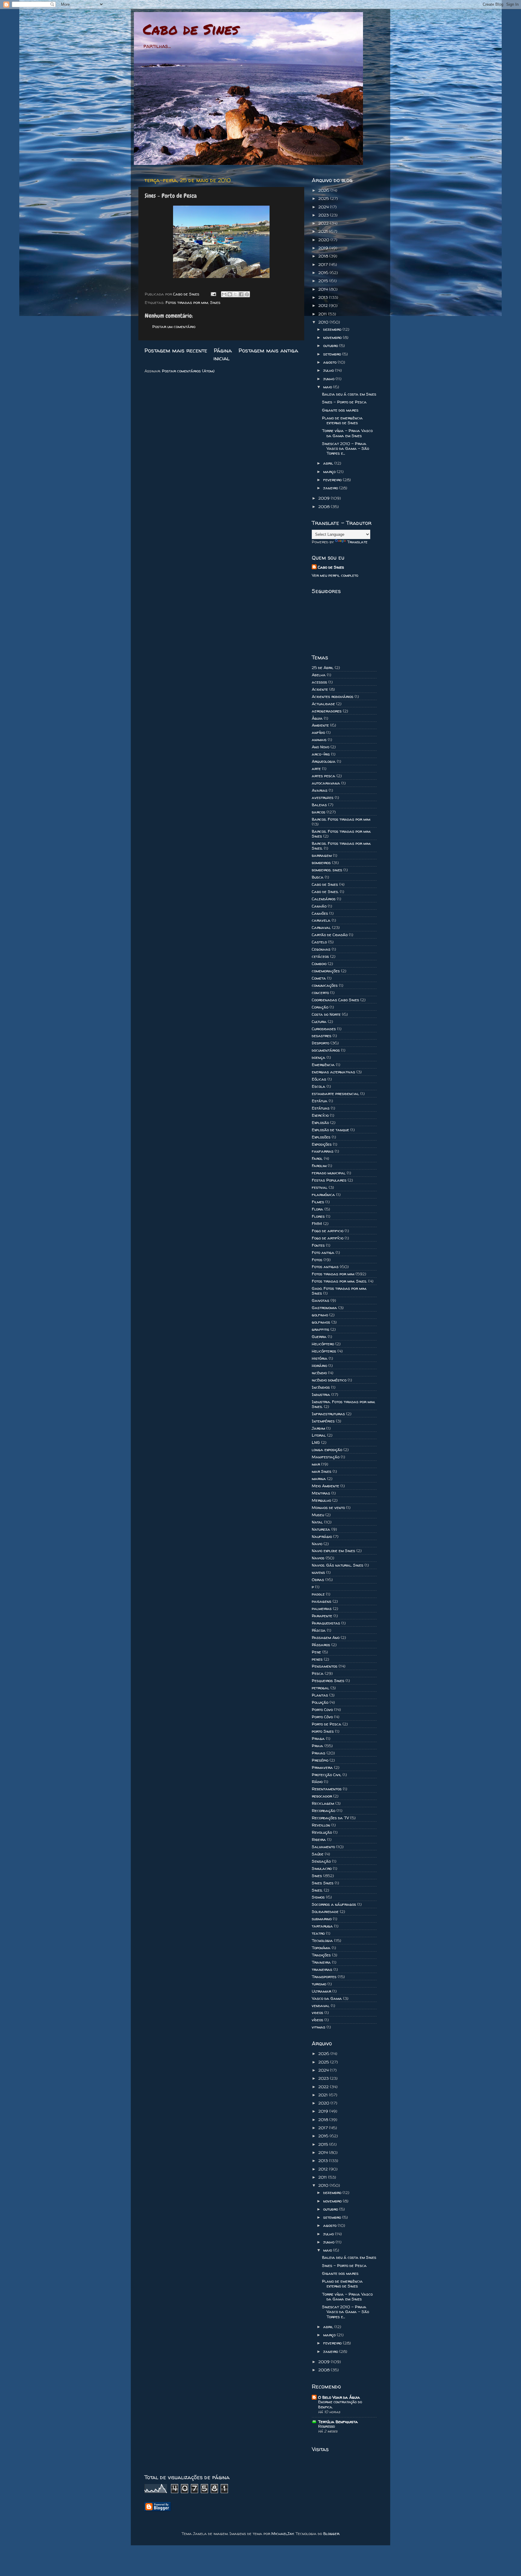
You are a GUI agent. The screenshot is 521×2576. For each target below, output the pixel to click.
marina (319, 1479)
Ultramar (321, 1991)
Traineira (321, 1962)
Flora (317, 1209)
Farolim (319, 1166)
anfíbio (318, 732)
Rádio (317, 1782)
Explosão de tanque (330, 1130)
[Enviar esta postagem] (213, 294)
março (330, 472)
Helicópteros (324, 1351)
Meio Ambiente (325, 1486)
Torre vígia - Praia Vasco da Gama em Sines (347, 433)
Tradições (321, 1955)
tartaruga (322, 1926)
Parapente (322, 1616)
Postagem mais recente (176, 350)
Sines (215, 302)
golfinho (320, 1315)
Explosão (320, 1122)
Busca (318, 877)
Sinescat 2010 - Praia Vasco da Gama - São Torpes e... (346, 448)
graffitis (320, 1329)
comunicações (325, 985)
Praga (318, 1738)
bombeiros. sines (327, 870)
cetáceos (320, 956)
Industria (321, 1394)
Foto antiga (323, 1252)
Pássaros (321, 1645)
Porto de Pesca (327, 1724)
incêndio (319, 1373)
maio (328, 387)
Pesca (318, 1673)
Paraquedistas (326, 1623)
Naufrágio (322, 1536)
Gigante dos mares (340, 410)
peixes (317, 1659)
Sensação (321, 1861)
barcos (319, 812)
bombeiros (321, 863)
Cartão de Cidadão (330, 935)
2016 (324, 273)
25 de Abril (323, 668)
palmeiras (322, 1608)
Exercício (320, 1115)
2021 (324, 231)
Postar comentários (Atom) (188, 371)
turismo (319, 1984)
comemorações (326, 971)
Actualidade (323, 704)
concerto (320, 993)
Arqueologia (324, 761)
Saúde (318, 1854)
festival (320, 1187)
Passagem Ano (326, 1637)
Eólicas (319, 1079)
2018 (324, 256)
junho (329, 379)
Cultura (319, 1021)
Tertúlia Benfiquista (338, 2422)
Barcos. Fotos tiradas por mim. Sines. (341, 846)
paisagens (322, 1601)
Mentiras (321, 1493)
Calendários (324, 899)
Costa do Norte (326, 1014)
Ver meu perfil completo (335, 575)
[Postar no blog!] (230, 294)
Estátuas (321, 1108)
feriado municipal (329, 1173)
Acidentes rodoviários (333, 696)
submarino (322, 1919)
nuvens (318, 1572)
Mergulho (321, 1500)
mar (316, 1464)
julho (329, 370)
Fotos (317, 1260)
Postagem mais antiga (268, 350)
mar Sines (322, 1471)
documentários (326, 1050)
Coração (320, 1007)
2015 (324, 281)
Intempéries (323, 1421)
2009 (325, 498)
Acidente (320, 689)
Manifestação (326, 1457)
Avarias (320, 790)
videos (317, 2012)
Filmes (318, 1202)
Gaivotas (320, 1300)
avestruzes (323, 797)
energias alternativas (333, 1072)
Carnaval (321, 927)
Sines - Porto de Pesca (344, 402)
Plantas (320, 1695)
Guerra (319, 1337)
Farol (317, 1158)
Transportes (324, 1977)
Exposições (322, 1144)
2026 (324, 190)
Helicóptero (323, 1344)
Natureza (321, 1529)
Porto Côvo (322, 1717)
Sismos (318, 1897)
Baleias (319, 805)
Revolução (322, 1832)
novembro (333, 337)
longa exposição (327, 1450)
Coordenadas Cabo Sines (335, 1000)
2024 (324, 207)
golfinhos (321, 1322)
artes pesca (324, 776)
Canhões (320, 913)
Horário (319, 1365)
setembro (333, 354)
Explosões (321, 1137)
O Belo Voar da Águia (339, 2397)
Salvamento (323, 1847)
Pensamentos (325, 1666)
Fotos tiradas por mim (187, 302)
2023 (324, 215)
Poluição (320, 1702)
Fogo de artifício (328, 1238)
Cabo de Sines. (325, 892)
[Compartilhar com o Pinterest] (247, 294)
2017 (324, 264)
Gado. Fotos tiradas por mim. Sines (339, 1291)
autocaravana (326, 783)
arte (316, 769)
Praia (317, 1746)
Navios (318, 1558)
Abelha (319, 675)
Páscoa (319, 1630)
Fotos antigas (325, 1267)
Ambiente (320, 725)
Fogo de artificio (328, 1231)
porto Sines (323, 1731)
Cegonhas (321, 949)
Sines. (317, 1890)
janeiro (331, 488)
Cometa (319, 978)
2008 (325, 507)
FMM (317, 1223)
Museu (318, 1515)
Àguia (317, 718)
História (320, 1358)
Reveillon (321, 1825)
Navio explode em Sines (333, 1551)
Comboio (319, 964)
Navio (317, 1544)
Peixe (316, 1652)
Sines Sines (323, 1883)
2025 (324, 198)
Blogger (331, 2533)
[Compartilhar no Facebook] (241, 294)
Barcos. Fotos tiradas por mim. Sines (341, 834)
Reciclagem (323, 1803)
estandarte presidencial (335, 1094)
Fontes (318, 1245)
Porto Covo (322, 1709)
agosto (330, 362)
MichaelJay (283, 2533)
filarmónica (323, 1195)
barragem (322, 855)
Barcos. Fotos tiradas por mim (341, 819)
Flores (318, 1216)
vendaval (321, 2006)
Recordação (324, 1810)
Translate (357, 542)
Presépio (320, 1760)
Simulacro (322, 1868)
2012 (324, 305)
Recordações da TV (330, 1818)
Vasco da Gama (327, 1998)
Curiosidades (324, 1029)
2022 (324, 223)
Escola (319, 1086)
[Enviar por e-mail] (224, 294)
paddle (318, 1594)
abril (329, 463)
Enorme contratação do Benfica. (340, 2404)
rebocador (322, 1796)
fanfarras (323, 1151)
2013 (324, 297)
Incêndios (321, 1387)
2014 (324, 289)
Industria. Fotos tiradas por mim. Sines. (343, 1404)
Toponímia (321, 1948)
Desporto (320, 1043)
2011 (323, 314)
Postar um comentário (174, 327)
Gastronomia (324, 1308)
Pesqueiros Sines (328, 1681)
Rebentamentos (327, 1789)
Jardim (318, 1428)
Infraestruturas (328, 1414)
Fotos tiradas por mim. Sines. (339, 1281)
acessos (319, 682)
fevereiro (333, 480)
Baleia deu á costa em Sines (349, 394)
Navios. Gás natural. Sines (338, 1565)
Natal (317, 1522)
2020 (324, 240)
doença (319, 1057)
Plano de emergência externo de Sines (342, 420)
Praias (319, 1753)
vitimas (319, 2027)
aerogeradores (327, 711)
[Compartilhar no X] (235, 294)
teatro (318, 1933)
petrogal (320, 1688)
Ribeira (319, 1839)
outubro (331, 346)
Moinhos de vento (328, 1507)
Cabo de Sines (191, 29)
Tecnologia (322, 1940)
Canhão (319, 906)
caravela (321, 920)
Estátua (320, 1101)
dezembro (333, 329)
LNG (316, 1442)
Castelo (319, 942)
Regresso (327, 2426)
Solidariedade (325, 1911)
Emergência (323, 1065)
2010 (324, 322)
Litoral (319, 1435)
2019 (324, 248)
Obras (318, 1580)
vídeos (317, 2020)
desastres (322, 1036)
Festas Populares (329, 1180)
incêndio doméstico (329, 1380)
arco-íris (321, 754)
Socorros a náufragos (334, 1904)
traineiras (322, 1969)
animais (319, 740)
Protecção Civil (327, 1775)
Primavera (322, 1767)
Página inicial (223, 354)
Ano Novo (320, 747)
